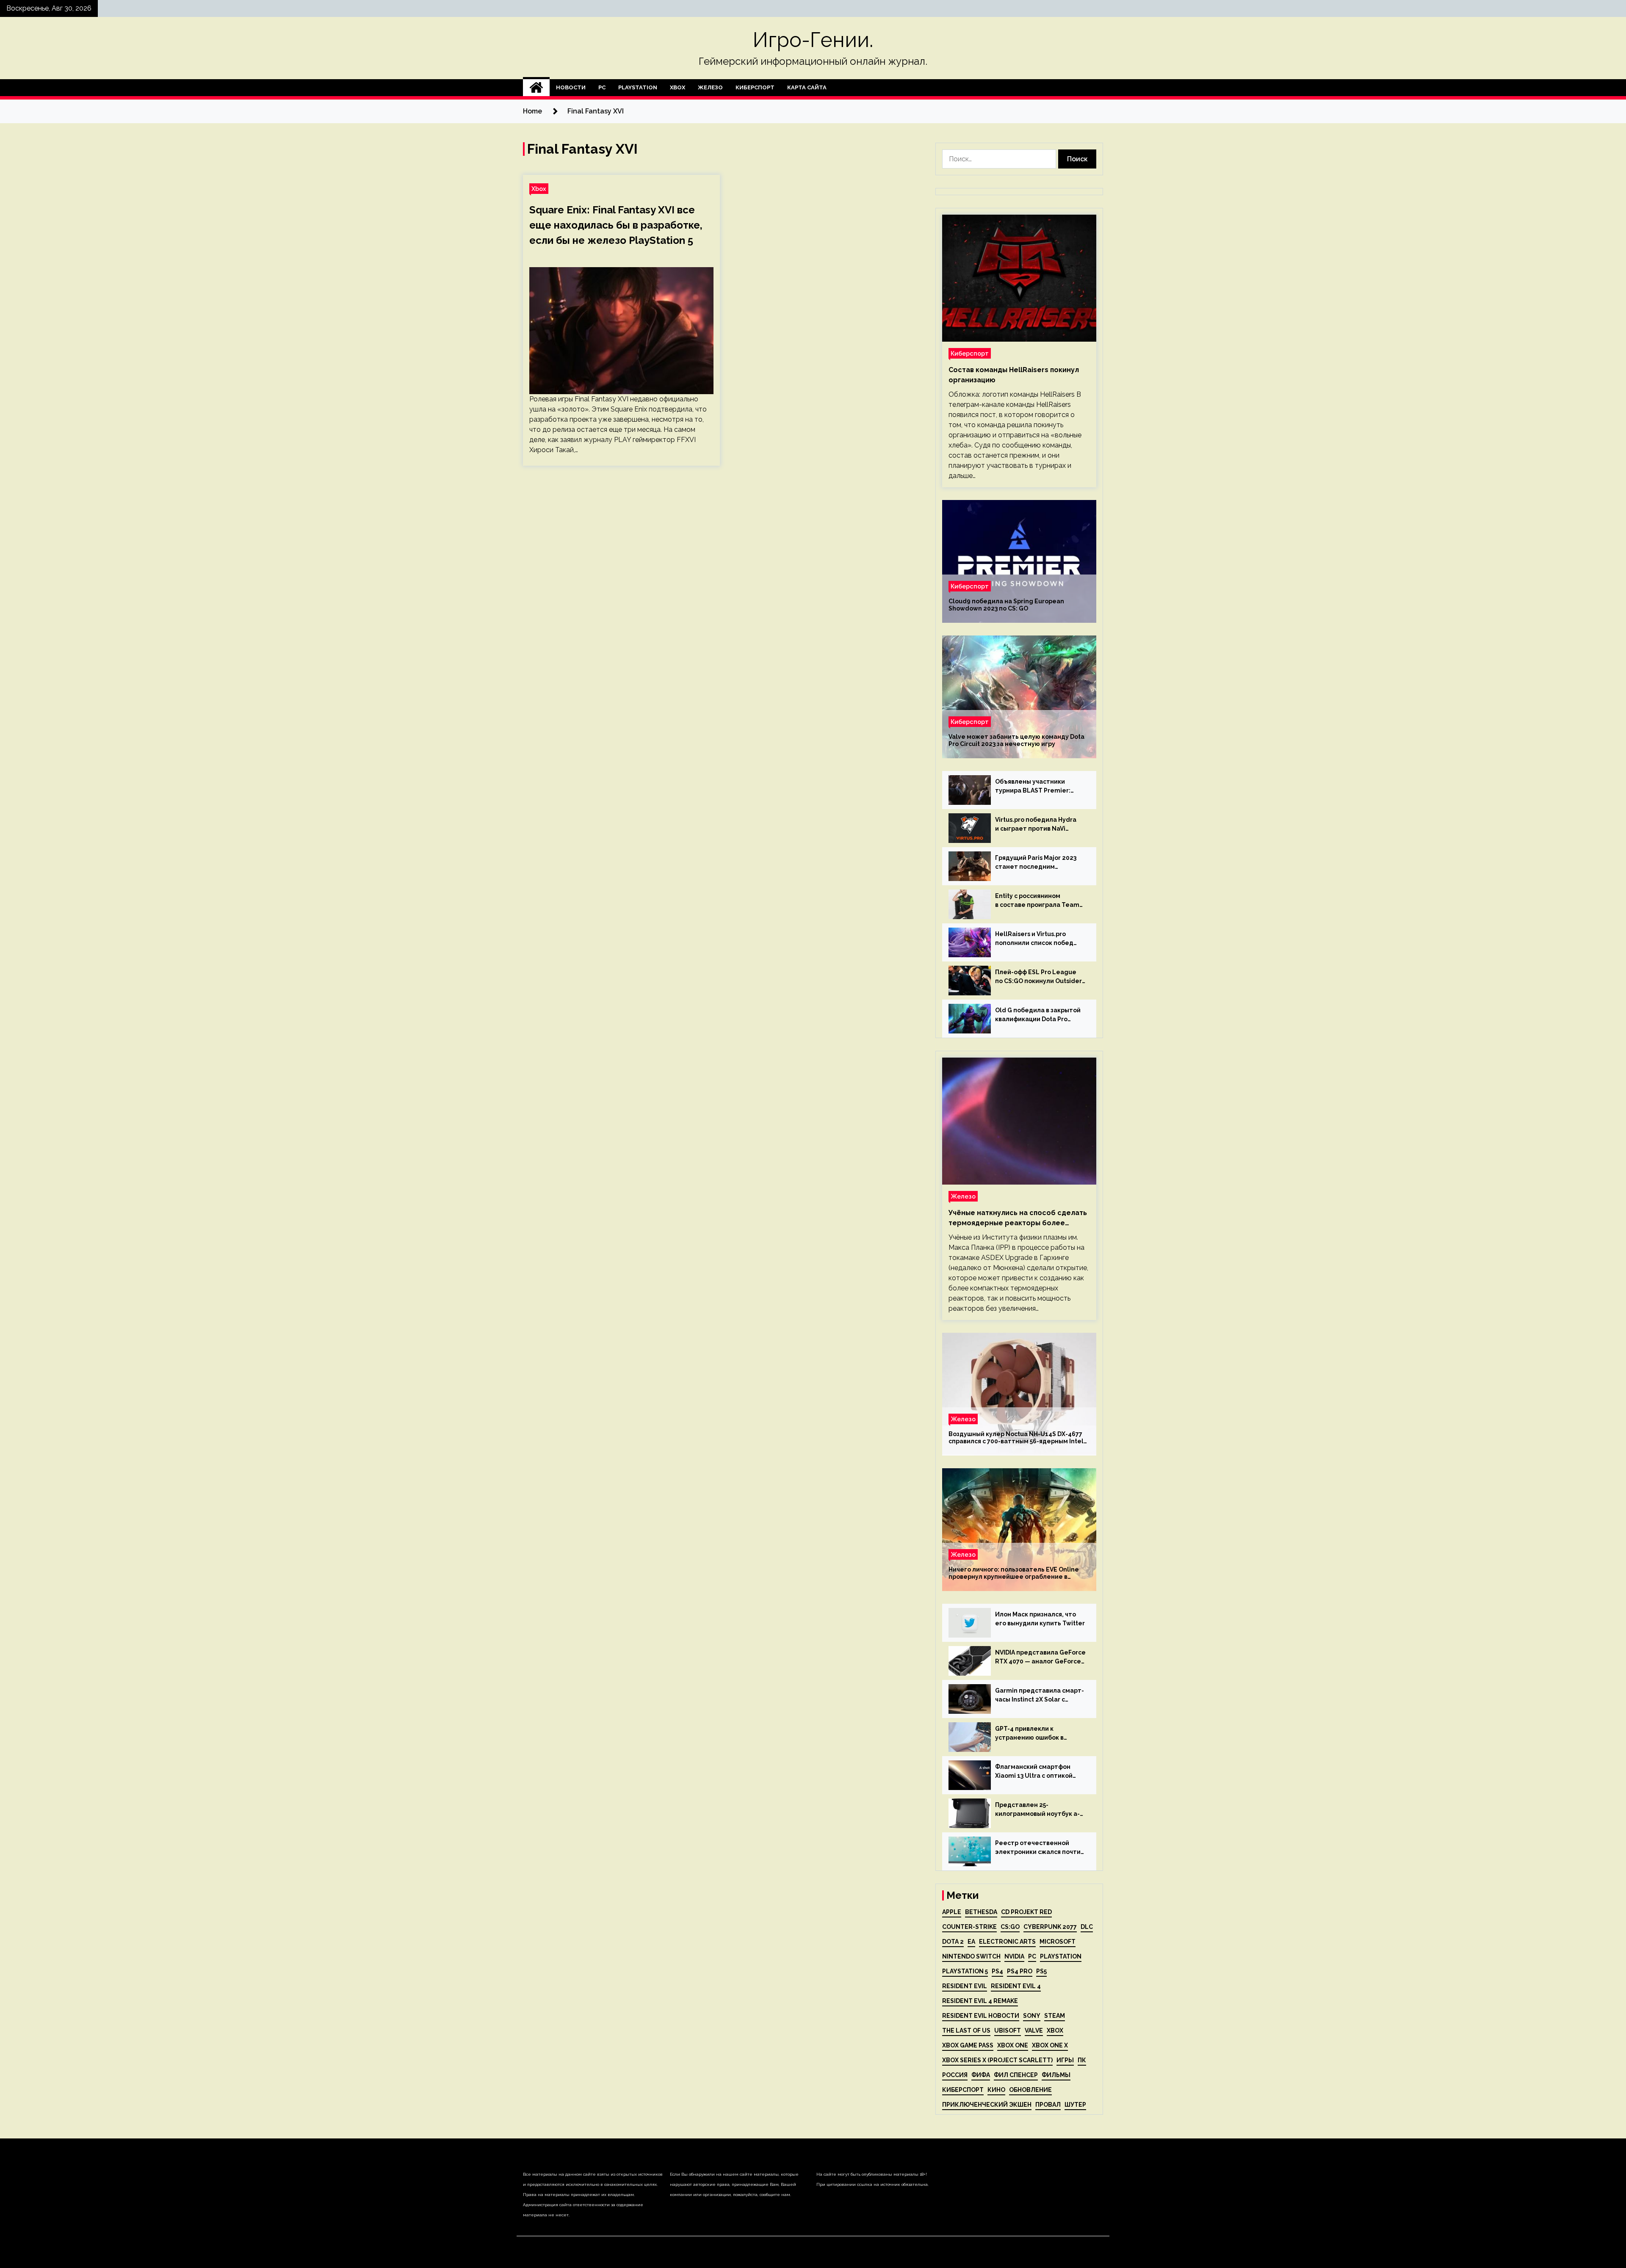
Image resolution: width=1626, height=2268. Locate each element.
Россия (955, 2075)
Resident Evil (965, 1986)
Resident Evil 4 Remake (980, 2001)
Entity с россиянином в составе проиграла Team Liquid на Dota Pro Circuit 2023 (1037, 901)
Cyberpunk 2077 (1050, 1927)
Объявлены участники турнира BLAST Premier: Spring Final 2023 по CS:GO (1036, 787)
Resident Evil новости (981, 2016)
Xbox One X (1050, 2045)
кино (996, 2090)
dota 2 (953, 1942)
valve (1034, 2030)
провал (1048, 2105)
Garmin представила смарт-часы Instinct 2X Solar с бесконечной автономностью (1040, 1696)
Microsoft (1058, 1942)
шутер (1075, 2105)
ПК (1082, 2060)
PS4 (997, 1971)
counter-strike (969, 1927)
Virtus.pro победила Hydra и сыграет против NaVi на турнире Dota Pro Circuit (1037, 825)
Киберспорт (755, 87)
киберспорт (963, 2090)
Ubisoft (1008, 2030)
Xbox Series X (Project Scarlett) (997, 2060)
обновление (1030, 2090)
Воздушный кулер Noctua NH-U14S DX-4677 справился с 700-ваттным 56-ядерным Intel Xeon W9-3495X (1016, 1438)
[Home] (536, 88)
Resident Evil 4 (1016, 1986)
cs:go (1010, 1927)
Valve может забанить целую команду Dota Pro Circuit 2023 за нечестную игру (1016, 740)
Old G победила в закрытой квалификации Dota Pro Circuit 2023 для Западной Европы (1038, 1015)
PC (602, 87)
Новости (571, 87)
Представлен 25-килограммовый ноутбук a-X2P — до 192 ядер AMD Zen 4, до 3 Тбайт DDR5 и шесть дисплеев (1037, 1810)
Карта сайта (807, 87)
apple (952, 1912)
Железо (710, 87)
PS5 (1041, 1971)
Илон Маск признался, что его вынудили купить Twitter (1040, 1619)
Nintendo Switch (971, 1956)
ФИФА (981, 2075)
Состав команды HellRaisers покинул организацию (1014, 375)
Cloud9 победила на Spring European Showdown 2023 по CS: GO (1006, 605)
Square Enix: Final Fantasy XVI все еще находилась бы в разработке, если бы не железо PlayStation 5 (616, 225)
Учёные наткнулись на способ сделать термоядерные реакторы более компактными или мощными (1018, 1218)
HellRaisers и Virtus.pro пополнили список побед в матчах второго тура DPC (1037, 939)
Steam (1055, 2016)
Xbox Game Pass (968, 2045)
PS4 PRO (1020, 1971)
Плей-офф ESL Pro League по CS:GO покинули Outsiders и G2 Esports (1040, 977)
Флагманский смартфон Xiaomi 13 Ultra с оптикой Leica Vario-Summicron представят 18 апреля (1034, 1772)
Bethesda (981, 1912)
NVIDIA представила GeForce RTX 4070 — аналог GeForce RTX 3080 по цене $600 (1040, 1657)
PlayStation (638, 87)
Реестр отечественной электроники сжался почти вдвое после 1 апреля (1038, 1848)
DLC (1087, 1927)
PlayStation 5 (965, 1971)
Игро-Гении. (813, 40)
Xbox (677, 87)
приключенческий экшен (987, 2105)
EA (971, 1942)
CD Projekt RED (1026, 1912)
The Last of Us (966, 2030)
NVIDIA (1014, 1956)
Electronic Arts (1007, 1942)
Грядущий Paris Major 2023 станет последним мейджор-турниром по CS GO (1036, 863)
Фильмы (1056, 2075)
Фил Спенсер (1016, 2075)
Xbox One (1013, 2045)
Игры (1065, 2060)
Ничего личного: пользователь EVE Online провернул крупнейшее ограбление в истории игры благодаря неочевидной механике (1014, 1573)
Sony (1032, 2016)
